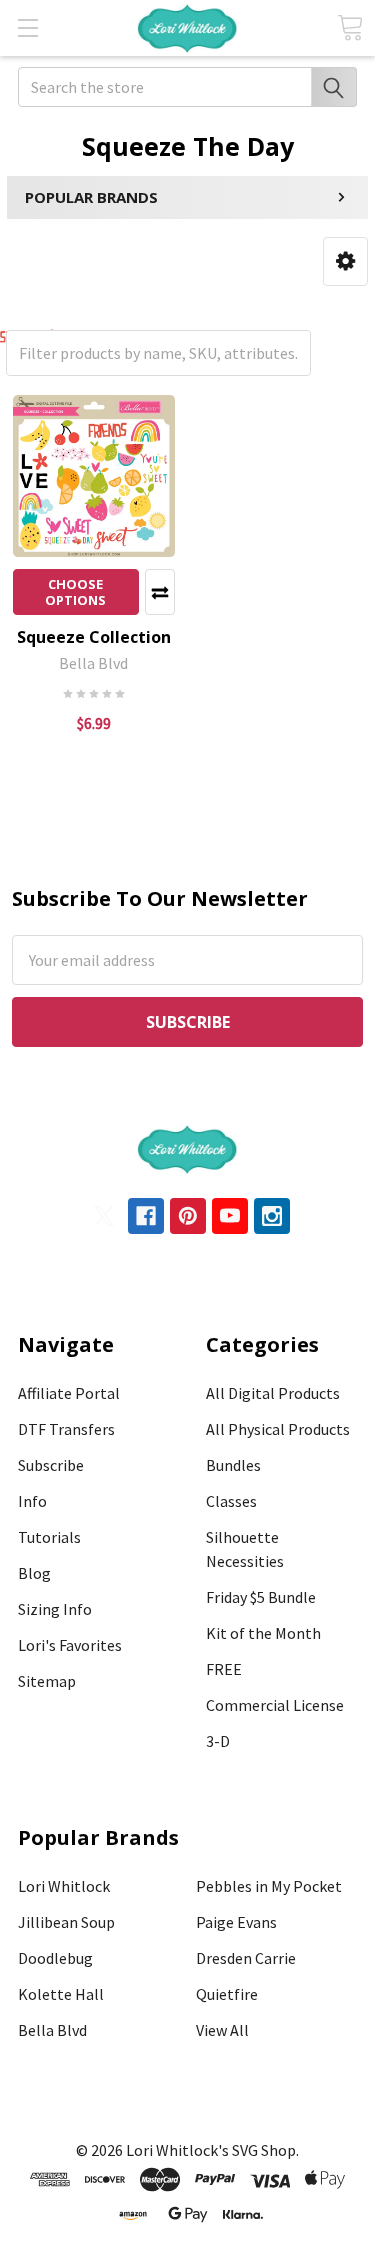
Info (32, 1501)
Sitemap (47, 1681)
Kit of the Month (263, 1633)
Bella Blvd (52, 2030)
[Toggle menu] (27, 27)
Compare (160, 592)
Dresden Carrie (246, 1958)
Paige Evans (236, 1922)
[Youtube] (230, 1216)
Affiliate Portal (69, 1393)
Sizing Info (55, 1609)
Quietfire (227, 1994)
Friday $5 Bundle (261, 1597)
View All (222, 2030)
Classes (231, 1501)
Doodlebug (55, 1958)
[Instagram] (272, 1216)
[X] (104, 1216)
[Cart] (350, 27)
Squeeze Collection (94, 637)
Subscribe (51, 1465)
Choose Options (75, 592)
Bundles (233, 1465)
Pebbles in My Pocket (269, 1886)
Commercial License (275, 1705)
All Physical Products (278, 1429)
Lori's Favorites (70, 1645)
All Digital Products (273, 1393)
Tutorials (49, 1537)
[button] (345, 261)
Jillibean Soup (66, 1922)
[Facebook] (146, 1216)
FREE (224, 1669)
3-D (218, 1741)
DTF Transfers (66, 1429)
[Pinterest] (188, 1216)
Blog (34, 1573)
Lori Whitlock (64, 1886)
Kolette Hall (61, 1994)
